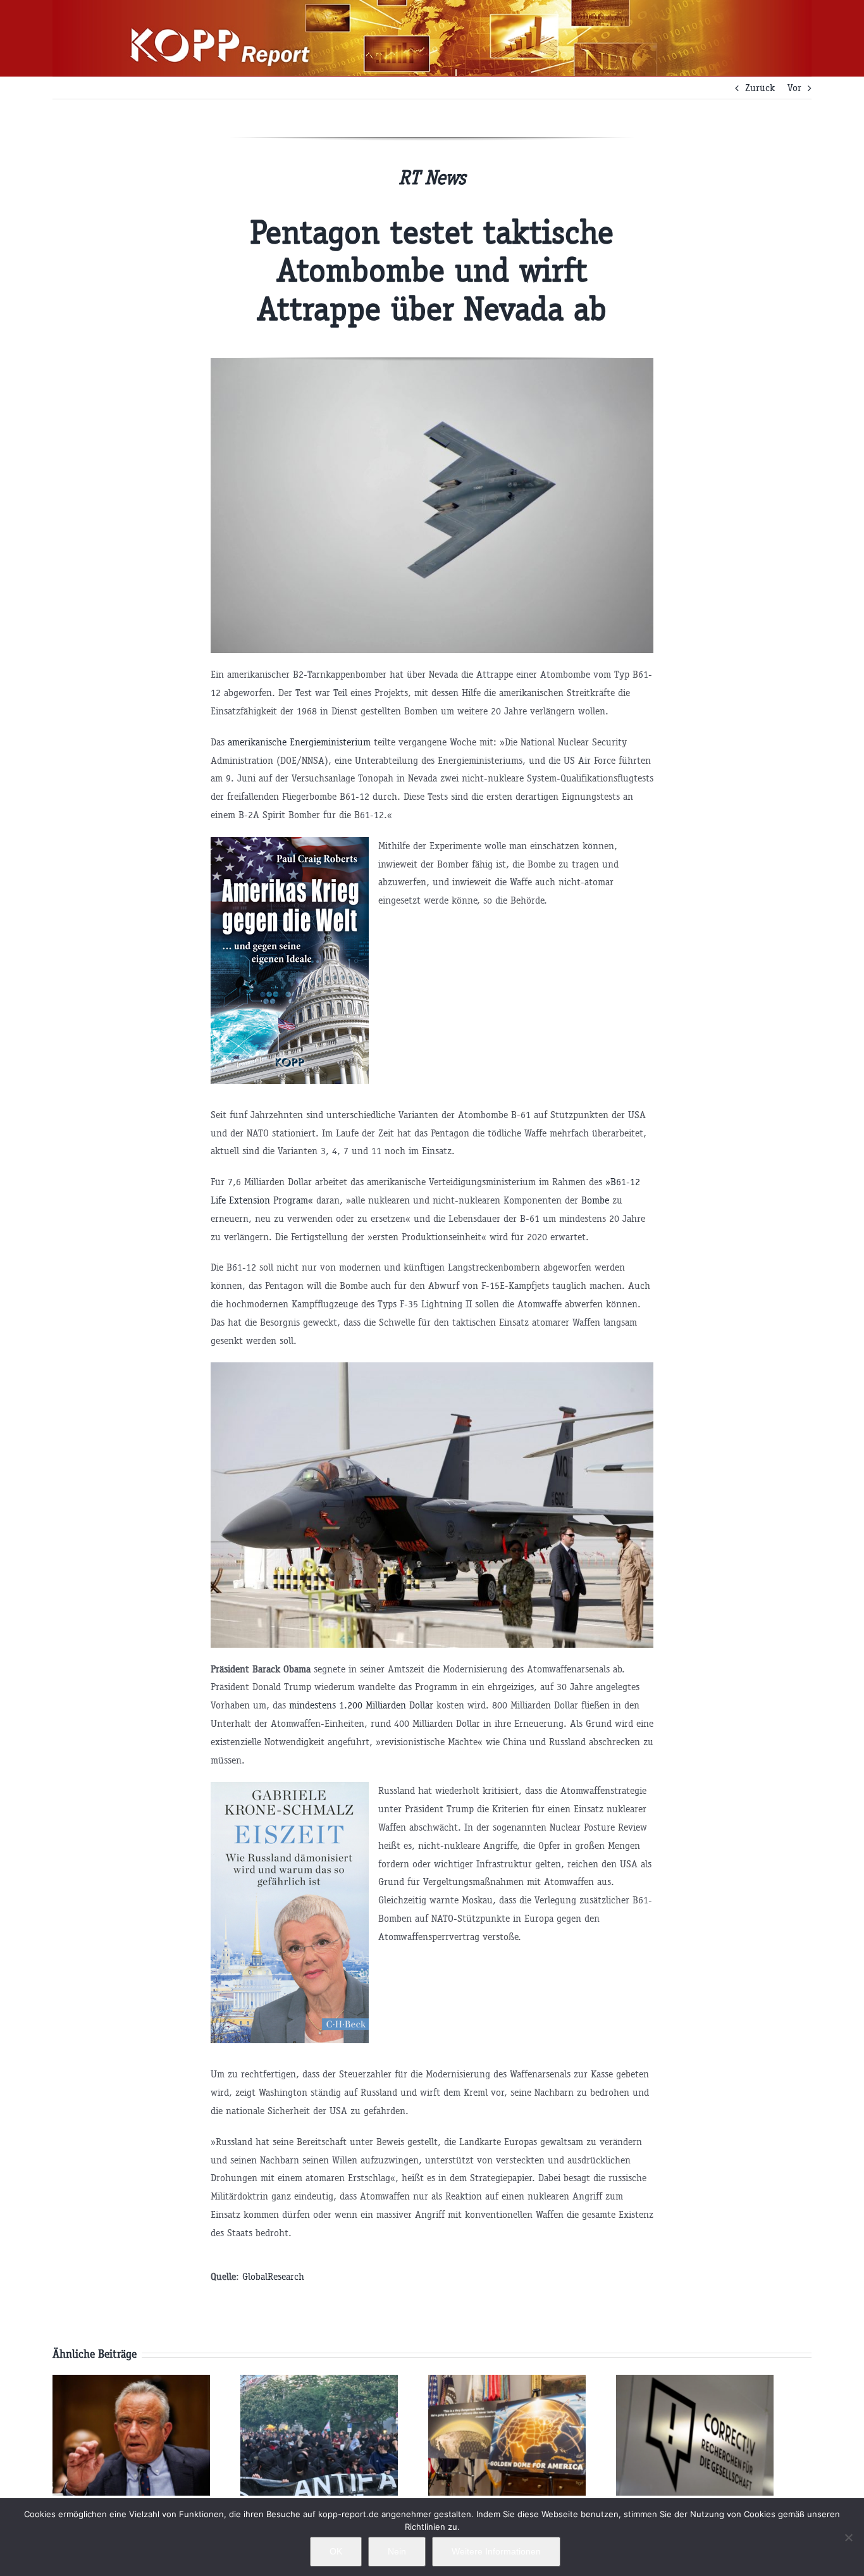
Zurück (760, 88)
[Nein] (848, 2537)
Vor (794, 88)
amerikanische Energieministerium (299, 742)
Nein (397, 2551)
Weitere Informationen (496, 2551)
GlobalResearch (273, 2276)
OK (336, 2551)
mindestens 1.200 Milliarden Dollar (361, 1705)
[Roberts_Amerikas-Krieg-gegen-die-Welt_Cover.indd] (290, 846)
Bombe (595, 1200)
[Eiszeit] (290, 1790)
